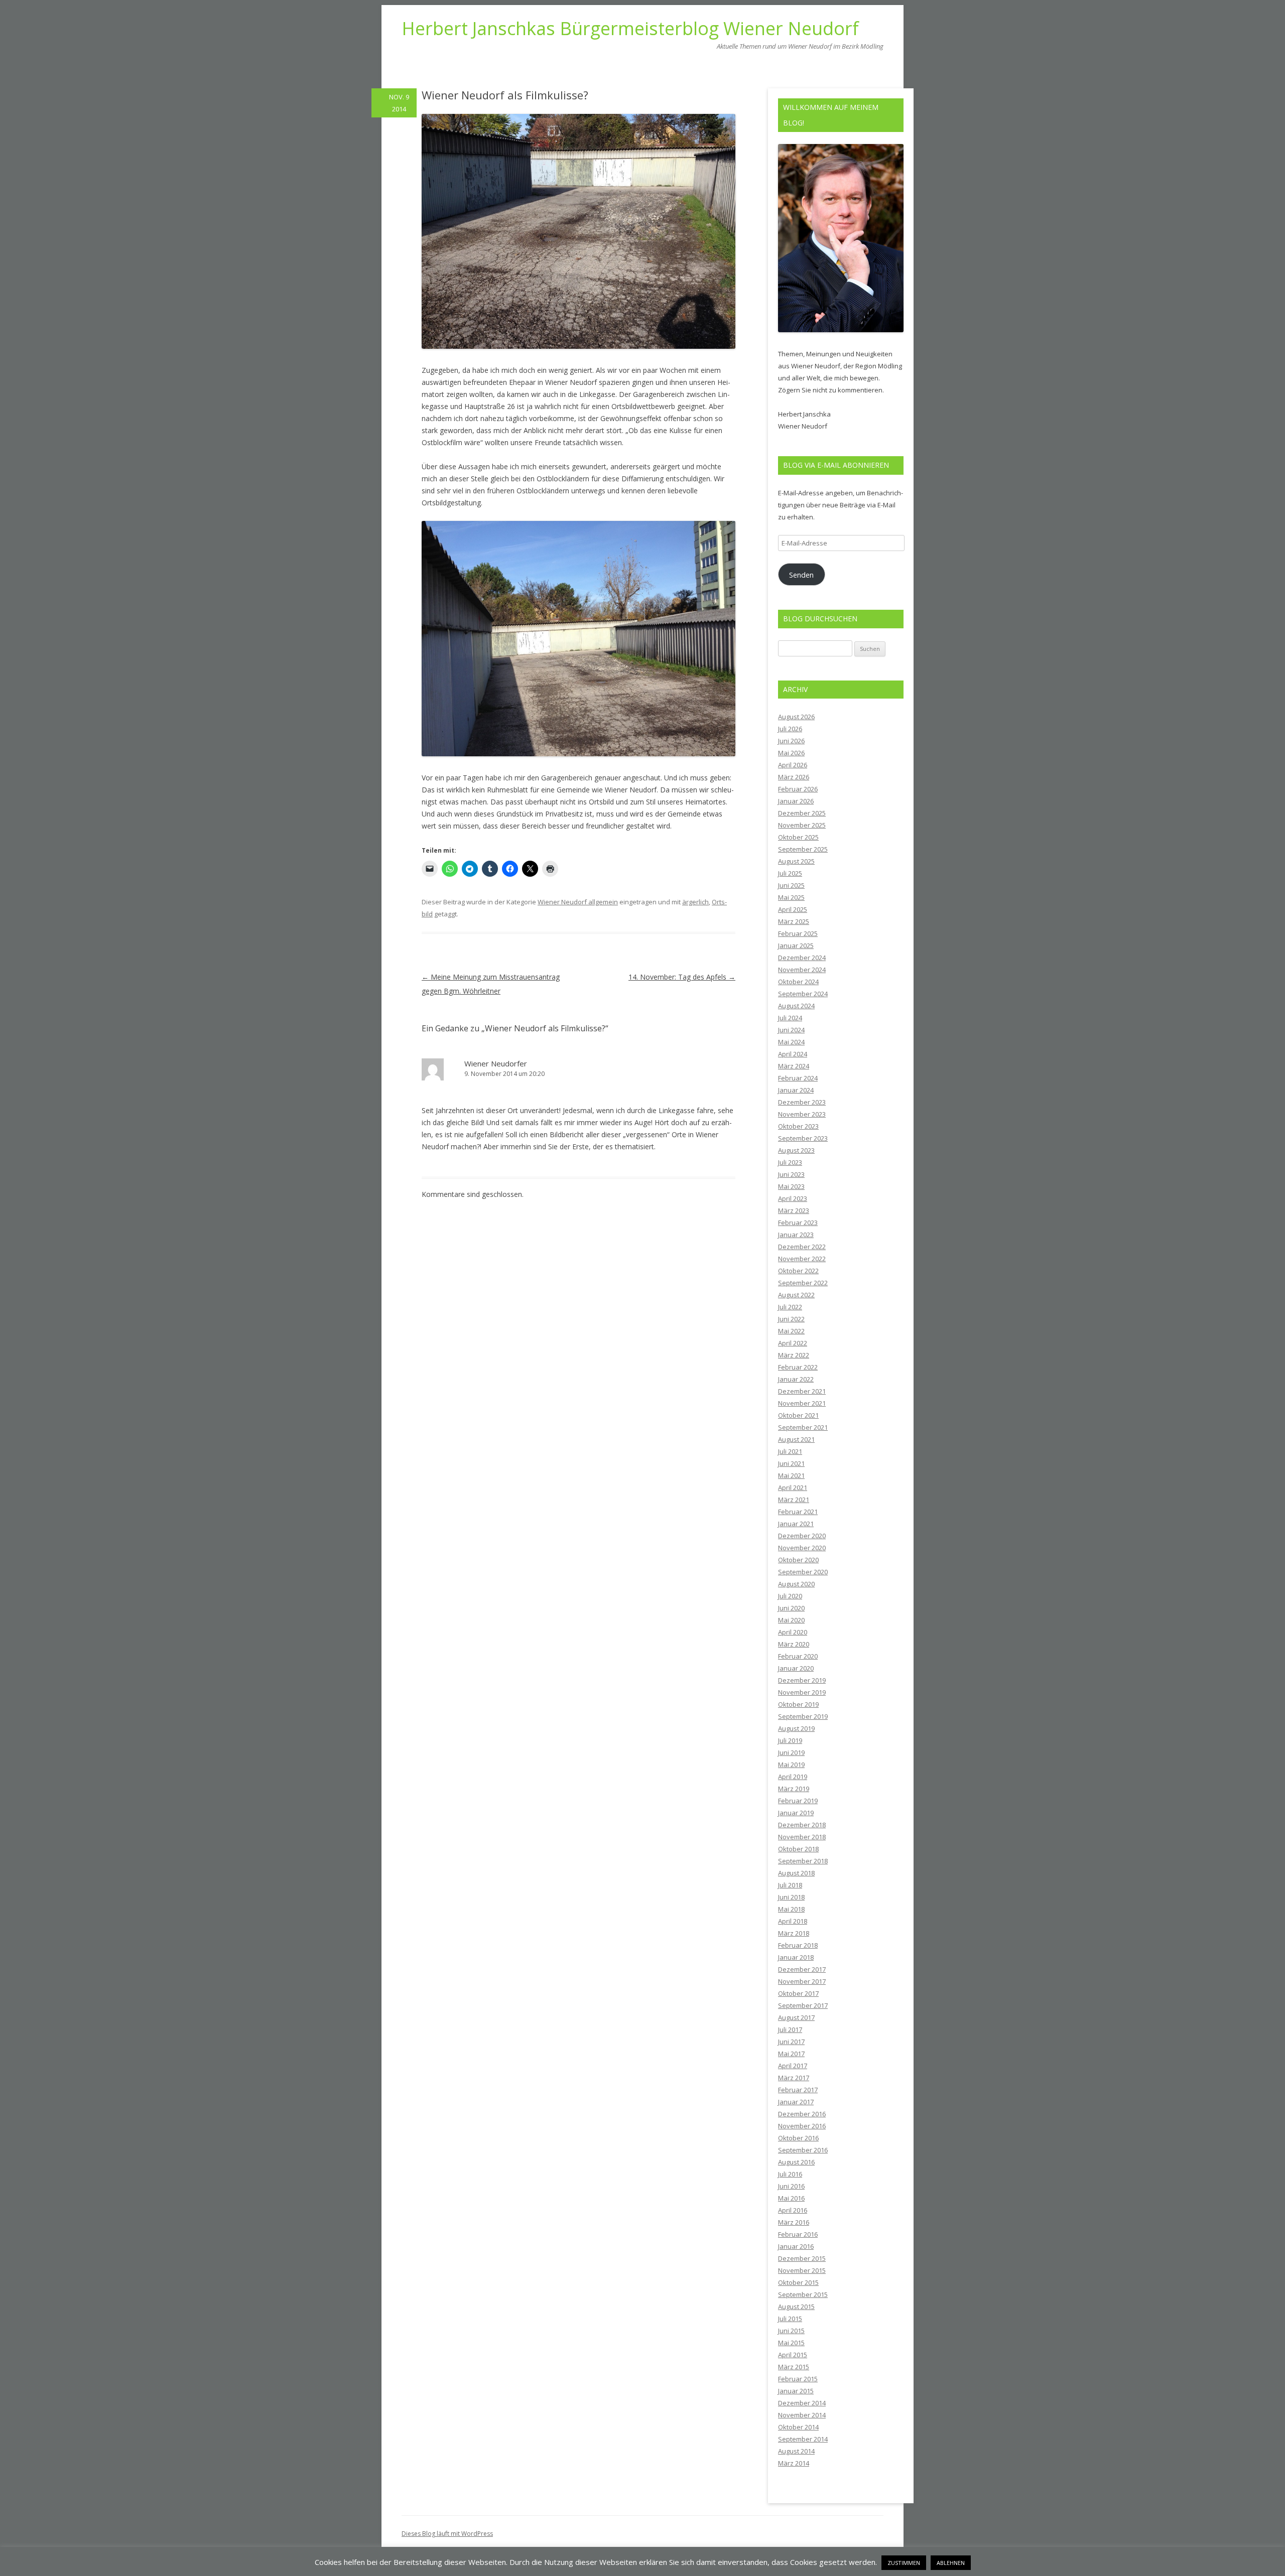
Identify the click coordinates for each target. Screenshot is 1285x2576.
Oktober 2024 (798, 982)
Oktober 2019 (798, 1704)
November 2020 (802, 1548)
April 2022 (793, 1343)
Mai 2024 (791, 1042)
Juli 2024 (790, 1018)
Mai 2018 (791, 1909)
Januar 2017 (796, 2102)
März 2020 (794, 1644)
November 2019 (802, 1692)
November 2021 (802, 1403)
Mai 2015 (791, 2343)
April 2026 (793, 765)
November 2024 (802, 970)
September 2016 (803, 2150)
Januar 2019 (796, 1813)
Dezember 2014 (802, 2403)
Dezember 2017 (802, 1969)
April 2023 (793, 1198)
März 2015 (794, 2367)
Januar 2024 (796, 1090)
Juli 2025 (790, 873)
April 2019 (793, 1777)
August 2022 (796, 1295)
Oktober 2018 (798, 1849)
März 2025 (794, 921)
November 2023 (802, 1114)
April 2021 (793, 1487)
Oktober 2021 (798, 1415)
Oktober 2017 (798, 1993)
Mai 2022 (791, 1331)
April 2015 (793, 2355)
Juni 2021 (791, 1463)
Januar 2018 (796, 1957)
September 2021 (803, 1427)
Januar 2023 (796, 1235)
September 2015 (803, 2294)
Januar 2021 (796, 1524)
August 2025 (796, 861)
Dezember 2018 (802, 1825)
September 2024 (803, 994)
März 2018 (794, 1933)
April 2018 (793, 1921)
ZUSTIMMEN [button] (904, 2563)
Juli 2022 (790, 1307)
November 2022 (802, 1259)
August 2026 (796, 717)
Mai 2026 (791, 753)
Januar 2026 (796, 801)
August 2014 (796, 2451)
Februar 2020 (798, 1656)
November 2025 (802, 825)
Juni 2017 (791, 2042)
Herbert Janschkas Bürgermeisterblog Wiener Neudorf (630, 29)
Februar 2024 (798, 1078)
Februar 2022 (798, 1367)
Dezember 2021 (802, 1391)
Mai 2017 (791, 2054)
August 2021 (796, 1439)
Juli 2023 (790, 1162)
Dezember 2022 (802, 1247)
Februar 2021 (798, 1512)
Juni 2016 (791, 2186)
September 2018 (803, 1861)
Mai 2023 (791, 1186)
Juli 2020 (790, 1596)
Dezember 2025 (802, 813)
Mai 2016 (791, 2198)
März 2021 (794, 1500)
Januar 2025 (796, 945)
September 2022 (803, 1283)
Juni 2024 (791, 1030)
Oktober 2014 (798, 2427)
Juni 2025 (791, 885)
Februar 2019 (798, 1801)
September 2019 (803, 1716)
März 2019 (794, 1789)
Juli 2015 (790, 2319)
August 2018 (796, 1873)
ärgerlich (695, 902)
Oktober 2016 (798, 2138)
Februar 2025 (798, 933)
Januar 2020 (796, 1668)
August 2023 (796, 1150)
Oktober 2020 (798, 1560)
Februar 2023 (798, 1223)
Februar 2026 (798, 789)
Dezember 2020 (802, 1536)
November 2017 (802, 1981)
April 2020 (793, 1632)
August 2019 (796, 1728)
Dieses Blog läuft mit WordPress (447, 2534)
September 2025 (803, 849)
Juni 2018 (791, 1897)
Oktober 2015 (798, 2282)
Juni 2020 (791, 1608)
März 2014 (794, 2463)
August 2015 (796, 2307)
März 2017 (794, 2078)
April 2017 (793, 2066)
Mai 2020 (791, 1620)
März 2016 (794, 2222)
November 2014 (802, 2415)
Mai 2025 (791, 897)
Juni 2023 (791, 1174)
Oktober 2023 (798, 1126)
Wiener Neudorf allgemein (578, 902)
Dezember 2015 (802, 2258)
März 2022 (794, 1355)
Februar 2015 (798, 2379)
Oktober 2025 (798, 837)
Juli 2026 (790, 729)
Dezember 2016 (802, 2114)
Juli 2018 (790, 1885)
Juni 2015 (791, 2331)
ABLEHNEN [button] (951, 2563)
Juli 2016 (790, 2174)
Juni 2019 (791, 1752)
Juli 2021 (790, 1451)
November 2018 (802, 1837)
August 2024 (796, 1006)
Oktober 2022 (798, 1271)
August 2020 (796, 1584)
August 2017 (796, 2017)
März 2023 (794, 1210)
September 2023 (803, 1138)
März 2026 (794, 777)
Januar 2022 (796, 1379)
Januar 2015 (796, 2391)
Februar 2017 (798, 2090)
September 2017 (803, 2005)
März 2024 (794, 1066)
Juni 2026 (791, 741)
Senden (801, 575)
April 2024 (793, 1054)
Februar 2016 (798, 2234)
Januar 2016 (796, 2246)
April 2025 (793, 909)
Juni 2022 (791, 1319)
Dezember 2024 (802, 958)
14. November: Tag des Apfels (682, 977)
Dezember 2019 (802, 1680)
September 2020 (803, 1572)
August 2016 (796, 2162)
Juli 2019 (790, 1740)
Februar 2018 (798, 1945)
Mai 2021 (791, 1475)
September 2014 (803, 2439)
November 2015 (802, 2270)
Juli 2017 (790, 2029)
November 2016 (802, 2126)
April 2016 (793, 2210)
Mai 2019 (791, 1765)
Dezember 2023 (802, 1102)
